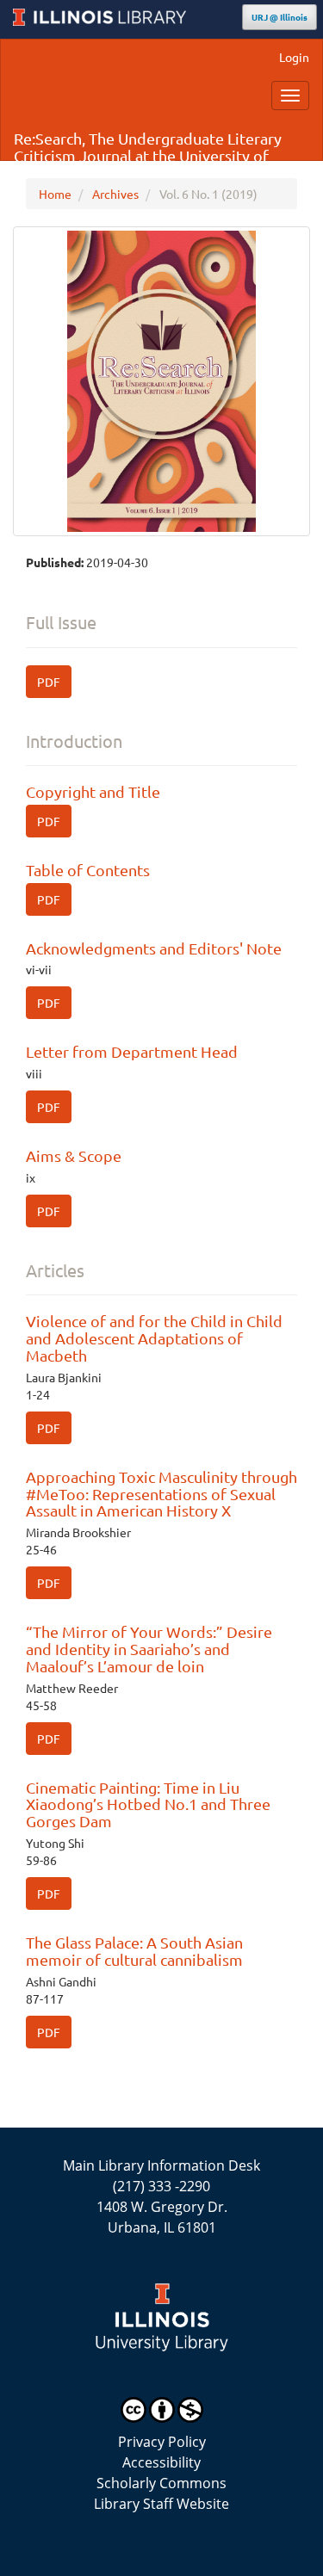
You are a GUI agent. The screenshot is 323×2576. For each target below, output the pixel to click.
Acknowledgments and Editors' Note (154, 948)
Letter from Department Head (132, 1051)
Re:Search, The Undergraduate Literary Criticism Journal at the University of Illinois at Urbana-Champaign (148, 145)
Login (294, 57)
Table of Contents (88, 870)
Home (55, 194)
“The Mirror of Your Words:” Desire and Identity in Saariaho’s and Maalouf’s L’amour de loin (149, 1649)
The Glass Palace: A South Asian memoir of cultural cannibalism (134, 1951)
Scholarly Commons (161, 2483)
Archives (115, 194)
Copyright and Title (93, 791)
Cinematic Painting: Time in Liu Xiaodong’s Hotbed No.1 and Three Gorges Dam (148, 1804)
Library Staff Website (161, 2504)
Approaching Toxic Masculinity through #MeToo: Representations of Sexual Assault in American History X (161, 1494)
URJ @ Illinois (280, 17)
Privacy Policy (162, 2442)
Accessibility (161, 2462)
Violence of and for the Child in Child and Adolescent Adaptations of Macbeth (154, 1338)
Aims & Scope (74, 1155)
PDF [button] (49, 682)
